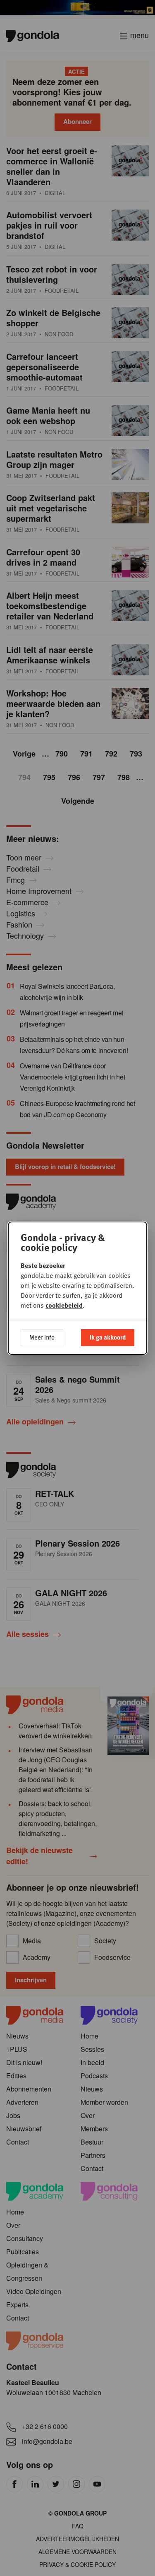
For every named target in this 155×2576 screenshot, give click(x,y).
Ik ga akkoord (108, 1337)
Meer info (42, 1337)
